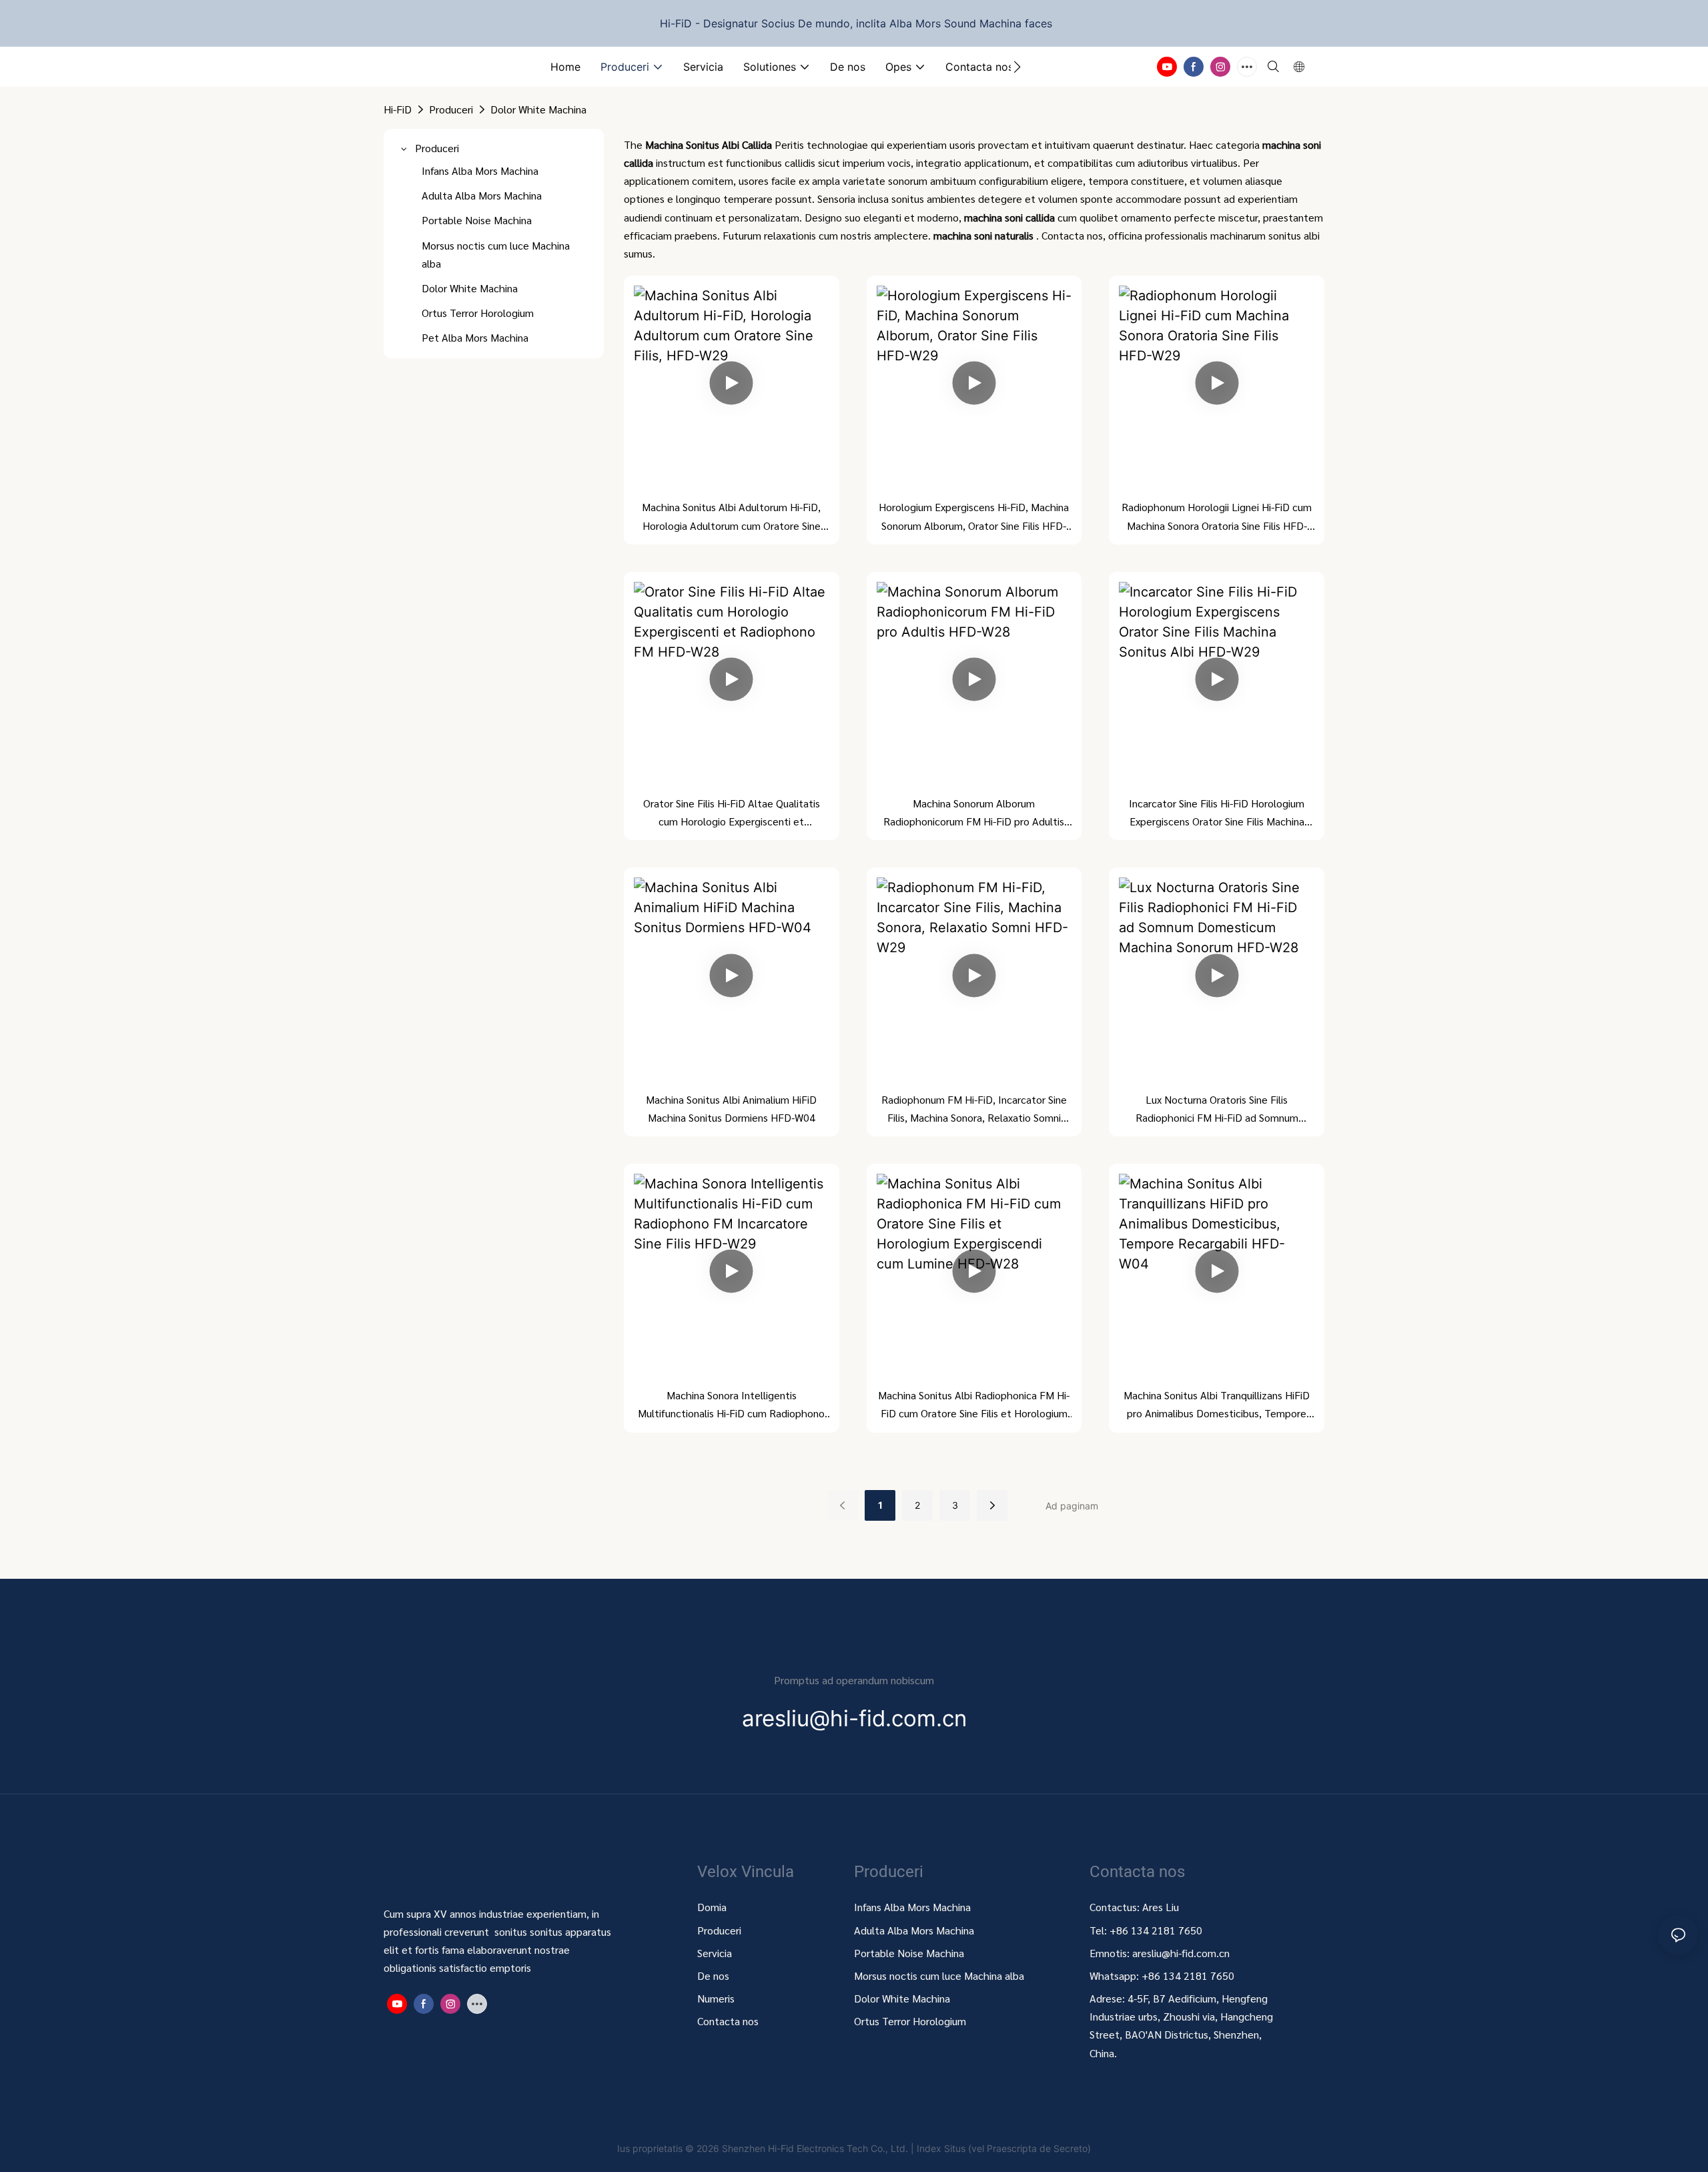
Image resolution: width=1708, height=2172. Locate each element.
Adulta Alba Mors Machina (914, 1930)
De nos (713, 1975)
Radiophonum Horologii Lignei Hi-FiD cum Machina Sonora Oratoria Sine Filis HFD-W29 (1217, 517)
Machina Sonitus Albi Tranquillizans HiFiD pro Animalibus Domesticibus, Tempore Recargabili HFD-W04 (1217, 1405)
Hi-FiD (398, 109)
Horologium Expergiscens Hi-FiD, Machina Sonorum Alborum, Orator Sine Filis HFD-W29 (974, 517)
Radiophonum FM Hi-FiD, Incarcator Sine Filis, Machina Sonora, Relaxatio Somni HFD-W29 (974, 1109)
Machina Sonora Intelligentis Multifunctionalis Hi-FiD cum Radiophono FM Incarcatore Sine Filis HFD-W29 (731, 1405)
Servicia (715, 1953)
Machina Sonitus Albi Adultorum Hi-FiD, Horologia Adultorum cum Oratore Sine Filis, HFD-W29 (731, 517)
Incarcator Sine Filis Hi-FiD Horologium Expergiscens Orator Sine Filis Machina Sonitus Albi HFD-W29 (1217, 813)
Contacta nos (728, 2021)
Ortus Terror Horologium (910, 2021)
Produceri (451, 109)
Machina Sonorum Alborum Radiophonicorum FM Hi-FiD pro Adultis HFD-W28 (974, 813)
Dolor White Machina (538, 109)
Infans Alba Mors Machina (912, 1907)
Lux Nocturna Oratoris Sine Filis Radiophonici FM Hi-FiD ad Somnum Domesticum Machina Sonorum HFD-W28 (1217, 1109)
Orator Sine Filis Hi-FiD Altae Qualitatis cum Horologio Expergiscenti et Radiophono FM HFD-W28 (732, 813)
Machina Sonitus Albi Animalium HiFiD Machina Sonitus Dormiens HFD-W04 (731, 1108)
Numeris (716, 1998)
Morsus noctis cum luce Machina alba (939, 1975)
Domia (712, 1907)
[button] (1017, 67)
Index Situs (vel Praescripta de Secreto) (1004, 2148)
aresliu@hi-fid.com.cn (1181, 1953)
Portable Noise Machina (910, 1953)
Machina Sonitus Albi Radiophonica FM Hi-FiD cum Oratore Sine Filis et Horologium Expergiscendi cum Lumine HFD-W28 (974, 1405)
